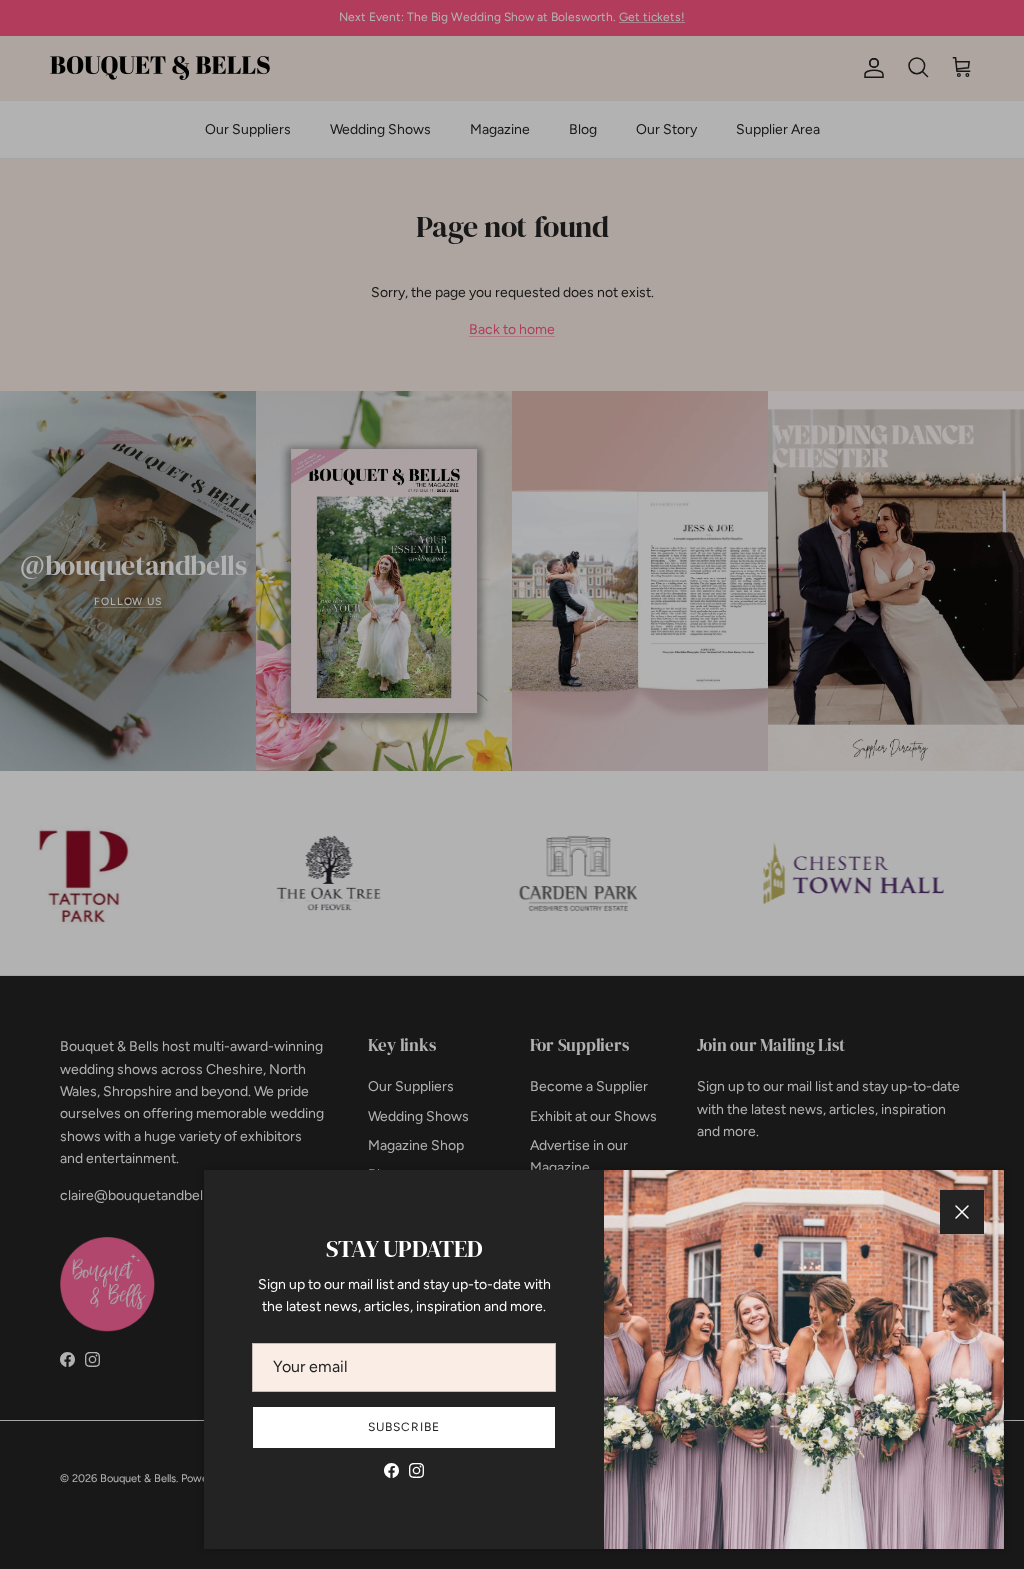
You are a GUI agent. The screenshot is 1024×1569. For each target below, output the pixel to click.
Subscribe (404, 1427)
